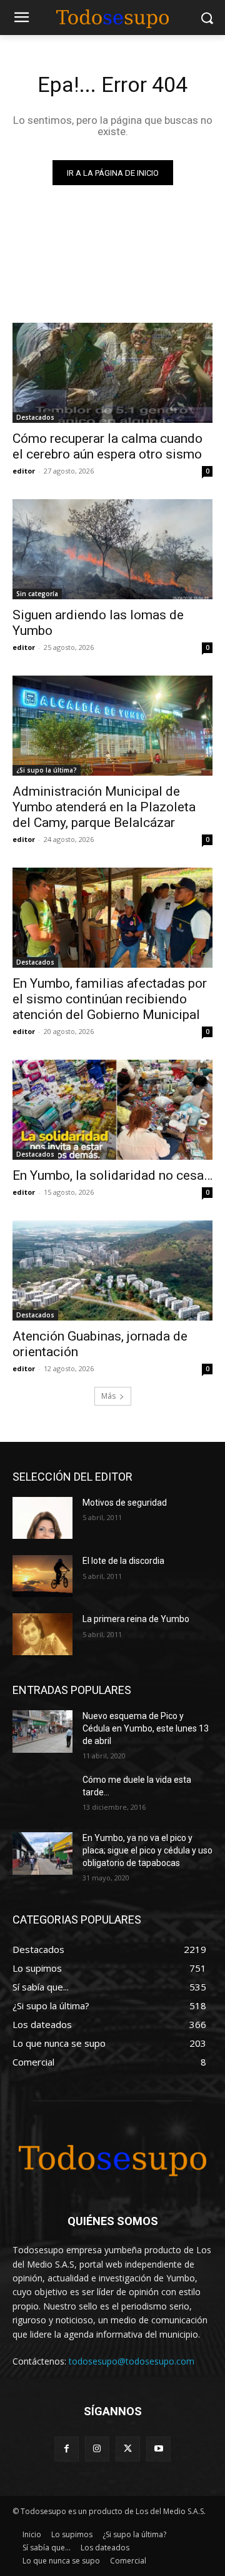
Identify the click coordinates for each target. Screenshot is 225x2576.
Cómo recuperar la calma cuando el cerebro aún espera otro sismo (107, 446)
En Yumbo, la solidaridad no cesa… (112, 1175)
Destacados (35, 417)
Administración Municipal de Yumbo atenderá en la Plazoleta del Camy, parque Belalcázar (104, 807)
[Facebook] (67, 2449)
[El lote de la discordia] (42, 1576)
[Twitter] (128, 2449)
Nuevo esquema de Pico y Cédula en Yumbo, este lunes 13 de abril (146, 1728)
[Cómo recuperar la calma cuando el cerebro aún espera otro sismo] (112, 373)
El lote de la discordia (123, 1561)
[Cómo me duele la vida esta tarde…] (42, 1795)
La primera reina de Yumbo (136, 1619)
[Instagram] (97, 2449)
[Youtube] (158, 2449)
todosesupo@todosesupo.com (132, 2361)
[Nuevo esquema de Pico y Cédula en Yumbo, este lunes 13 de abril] (42, 1731)
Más (108, 1396)
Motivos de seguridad (125, 1503)
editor (24, 471)
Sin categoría (37, 594)
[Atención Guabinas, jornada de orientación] (112, 1270)
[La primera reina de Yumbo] (42, 1634)
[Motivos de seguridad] (42, 1518)
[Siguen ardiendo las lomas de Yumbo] (112, 549)
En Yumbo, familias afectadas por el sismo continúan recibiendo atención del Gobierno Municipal (110, 999)
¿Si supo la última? (47, 770)
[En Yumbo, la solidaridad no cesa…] (112, 1110)
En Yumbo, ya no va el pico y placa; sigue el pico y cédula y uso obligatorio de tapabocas (147, 1850)
